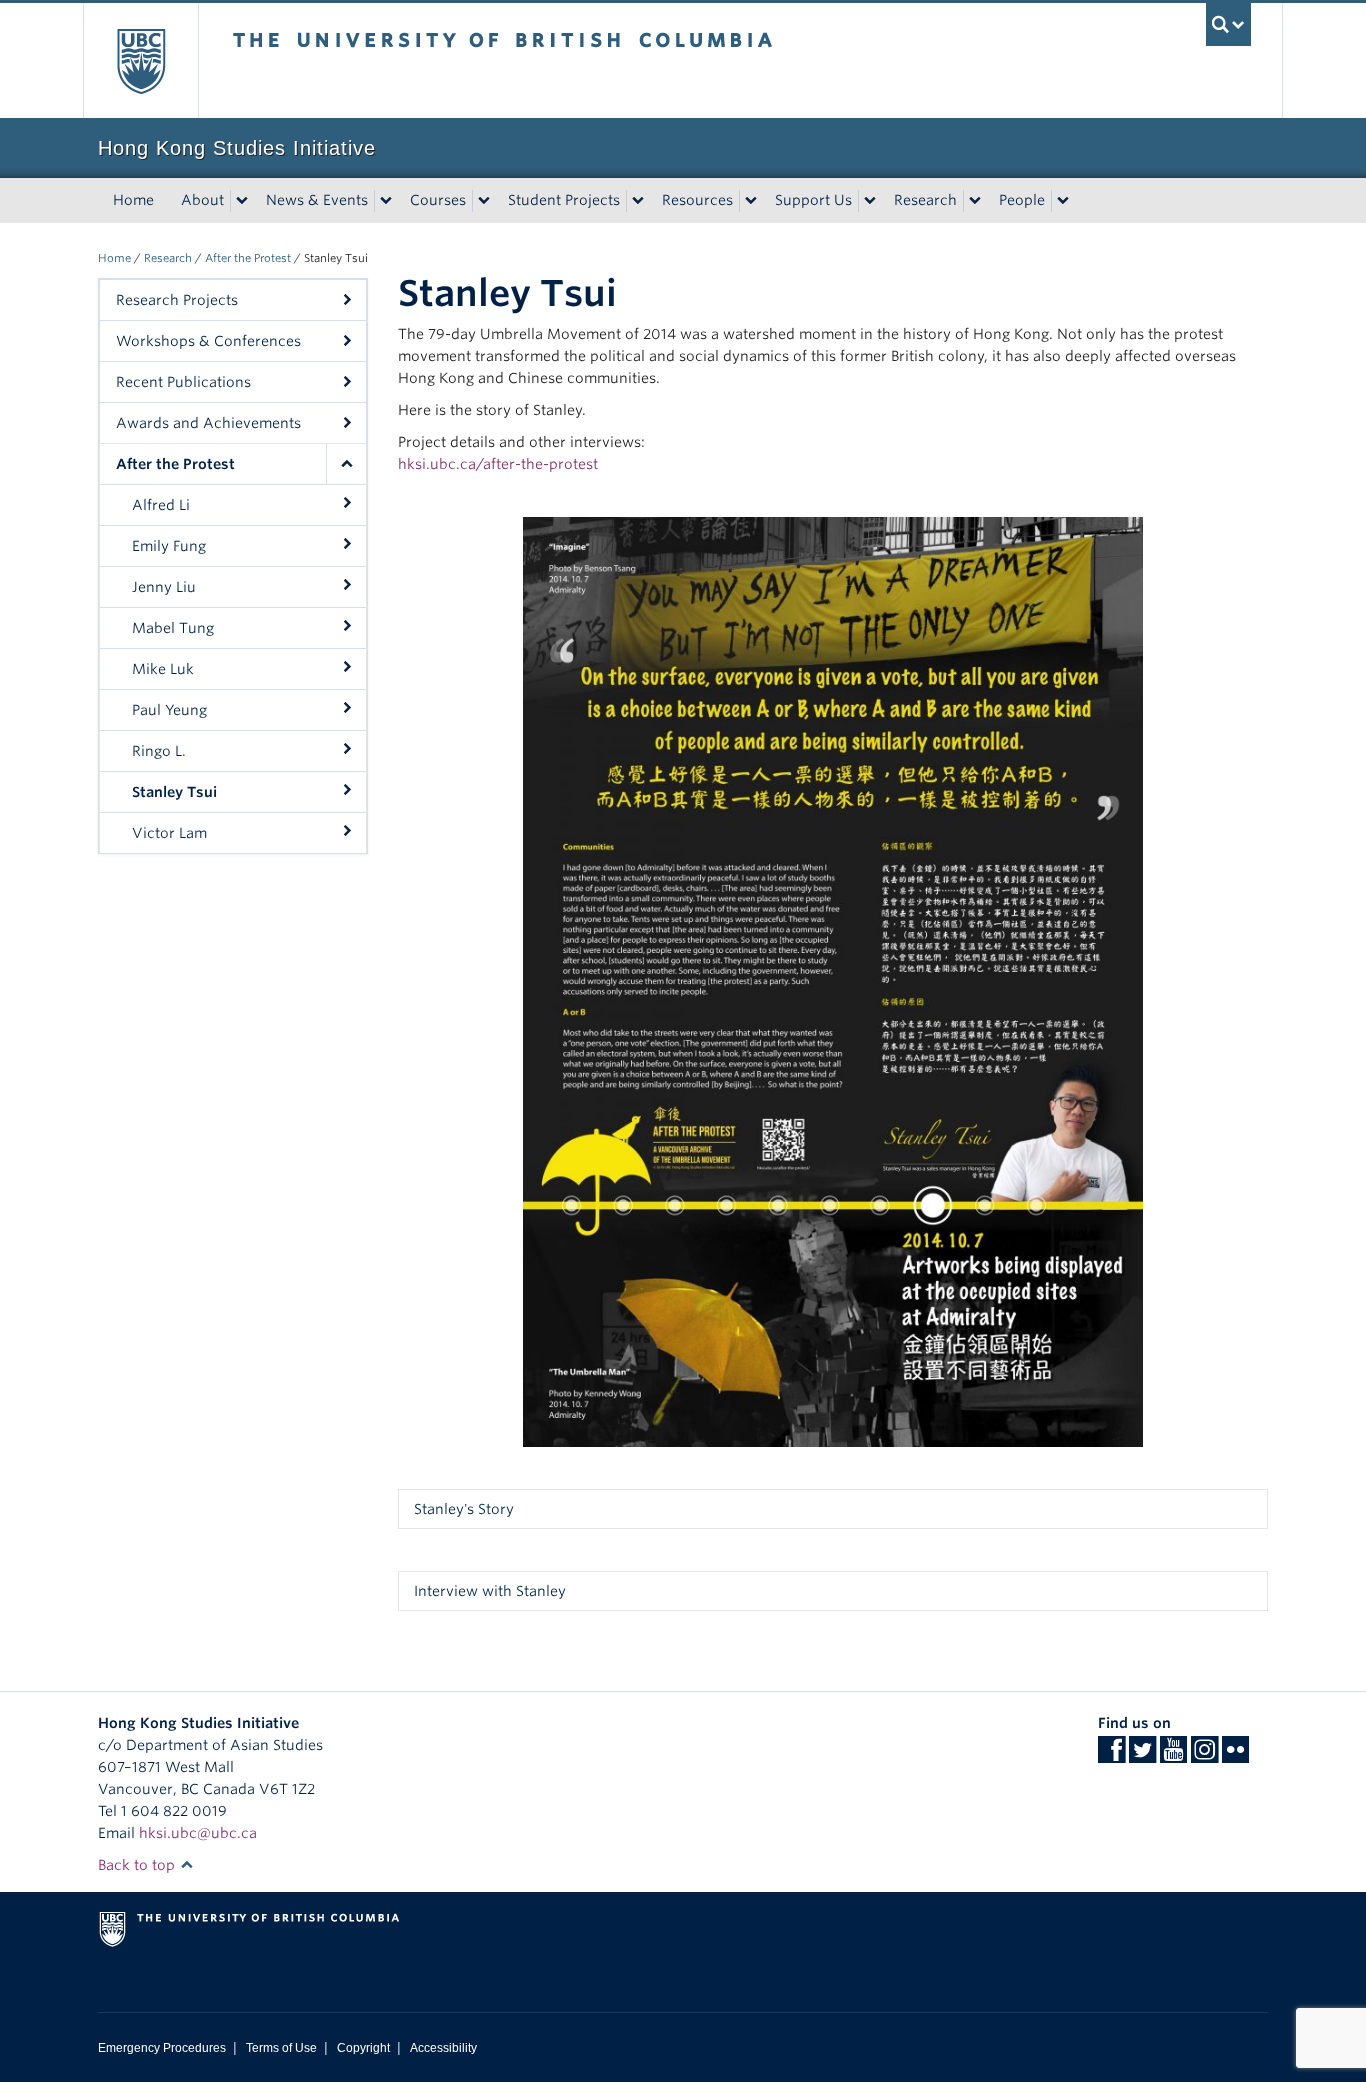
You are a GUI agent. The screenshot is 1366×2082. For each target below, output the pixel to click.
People (1022, 200)
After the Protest (248, 258)
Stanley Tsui (174, 792)
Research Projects (177, 300)
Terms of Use (281, 2048)
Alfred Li (161, 505)
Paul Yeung (169, 710)
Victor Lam (169, 833)
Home (133, 200)
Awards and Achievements (208, 423)
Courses (438, 200)
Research (925, 200)
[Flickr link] (1235, 1756)
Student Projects (564, 200)
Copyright (363, 2048)
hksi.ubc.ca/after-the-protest (498, 464)
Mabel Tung (173, 628)
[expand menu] (242, 201)
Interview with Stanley (490, 1591)
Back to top (138, 1865)
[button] (346, 464)
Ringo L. (159, 751)
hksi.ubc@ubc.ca (198, 1833)
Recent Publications (183, 382)
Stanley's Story (464, 1509)
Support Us (813, 200)
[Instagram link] (1204, 1756)
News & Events (317, 200)
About (202, 200)
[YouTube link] (1173, 1756)
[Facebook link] (1111, 1756)
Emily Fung (169, 546)
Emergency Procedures (162, 2048)
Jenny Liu (164, 587)
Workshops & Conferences (208, 341)
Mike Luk (163, 669)
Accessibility (443, 2048)
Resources (697, 200)
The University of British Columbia (140, 60)
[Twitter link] (1142, 1756)
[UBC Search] (1228, 24)
